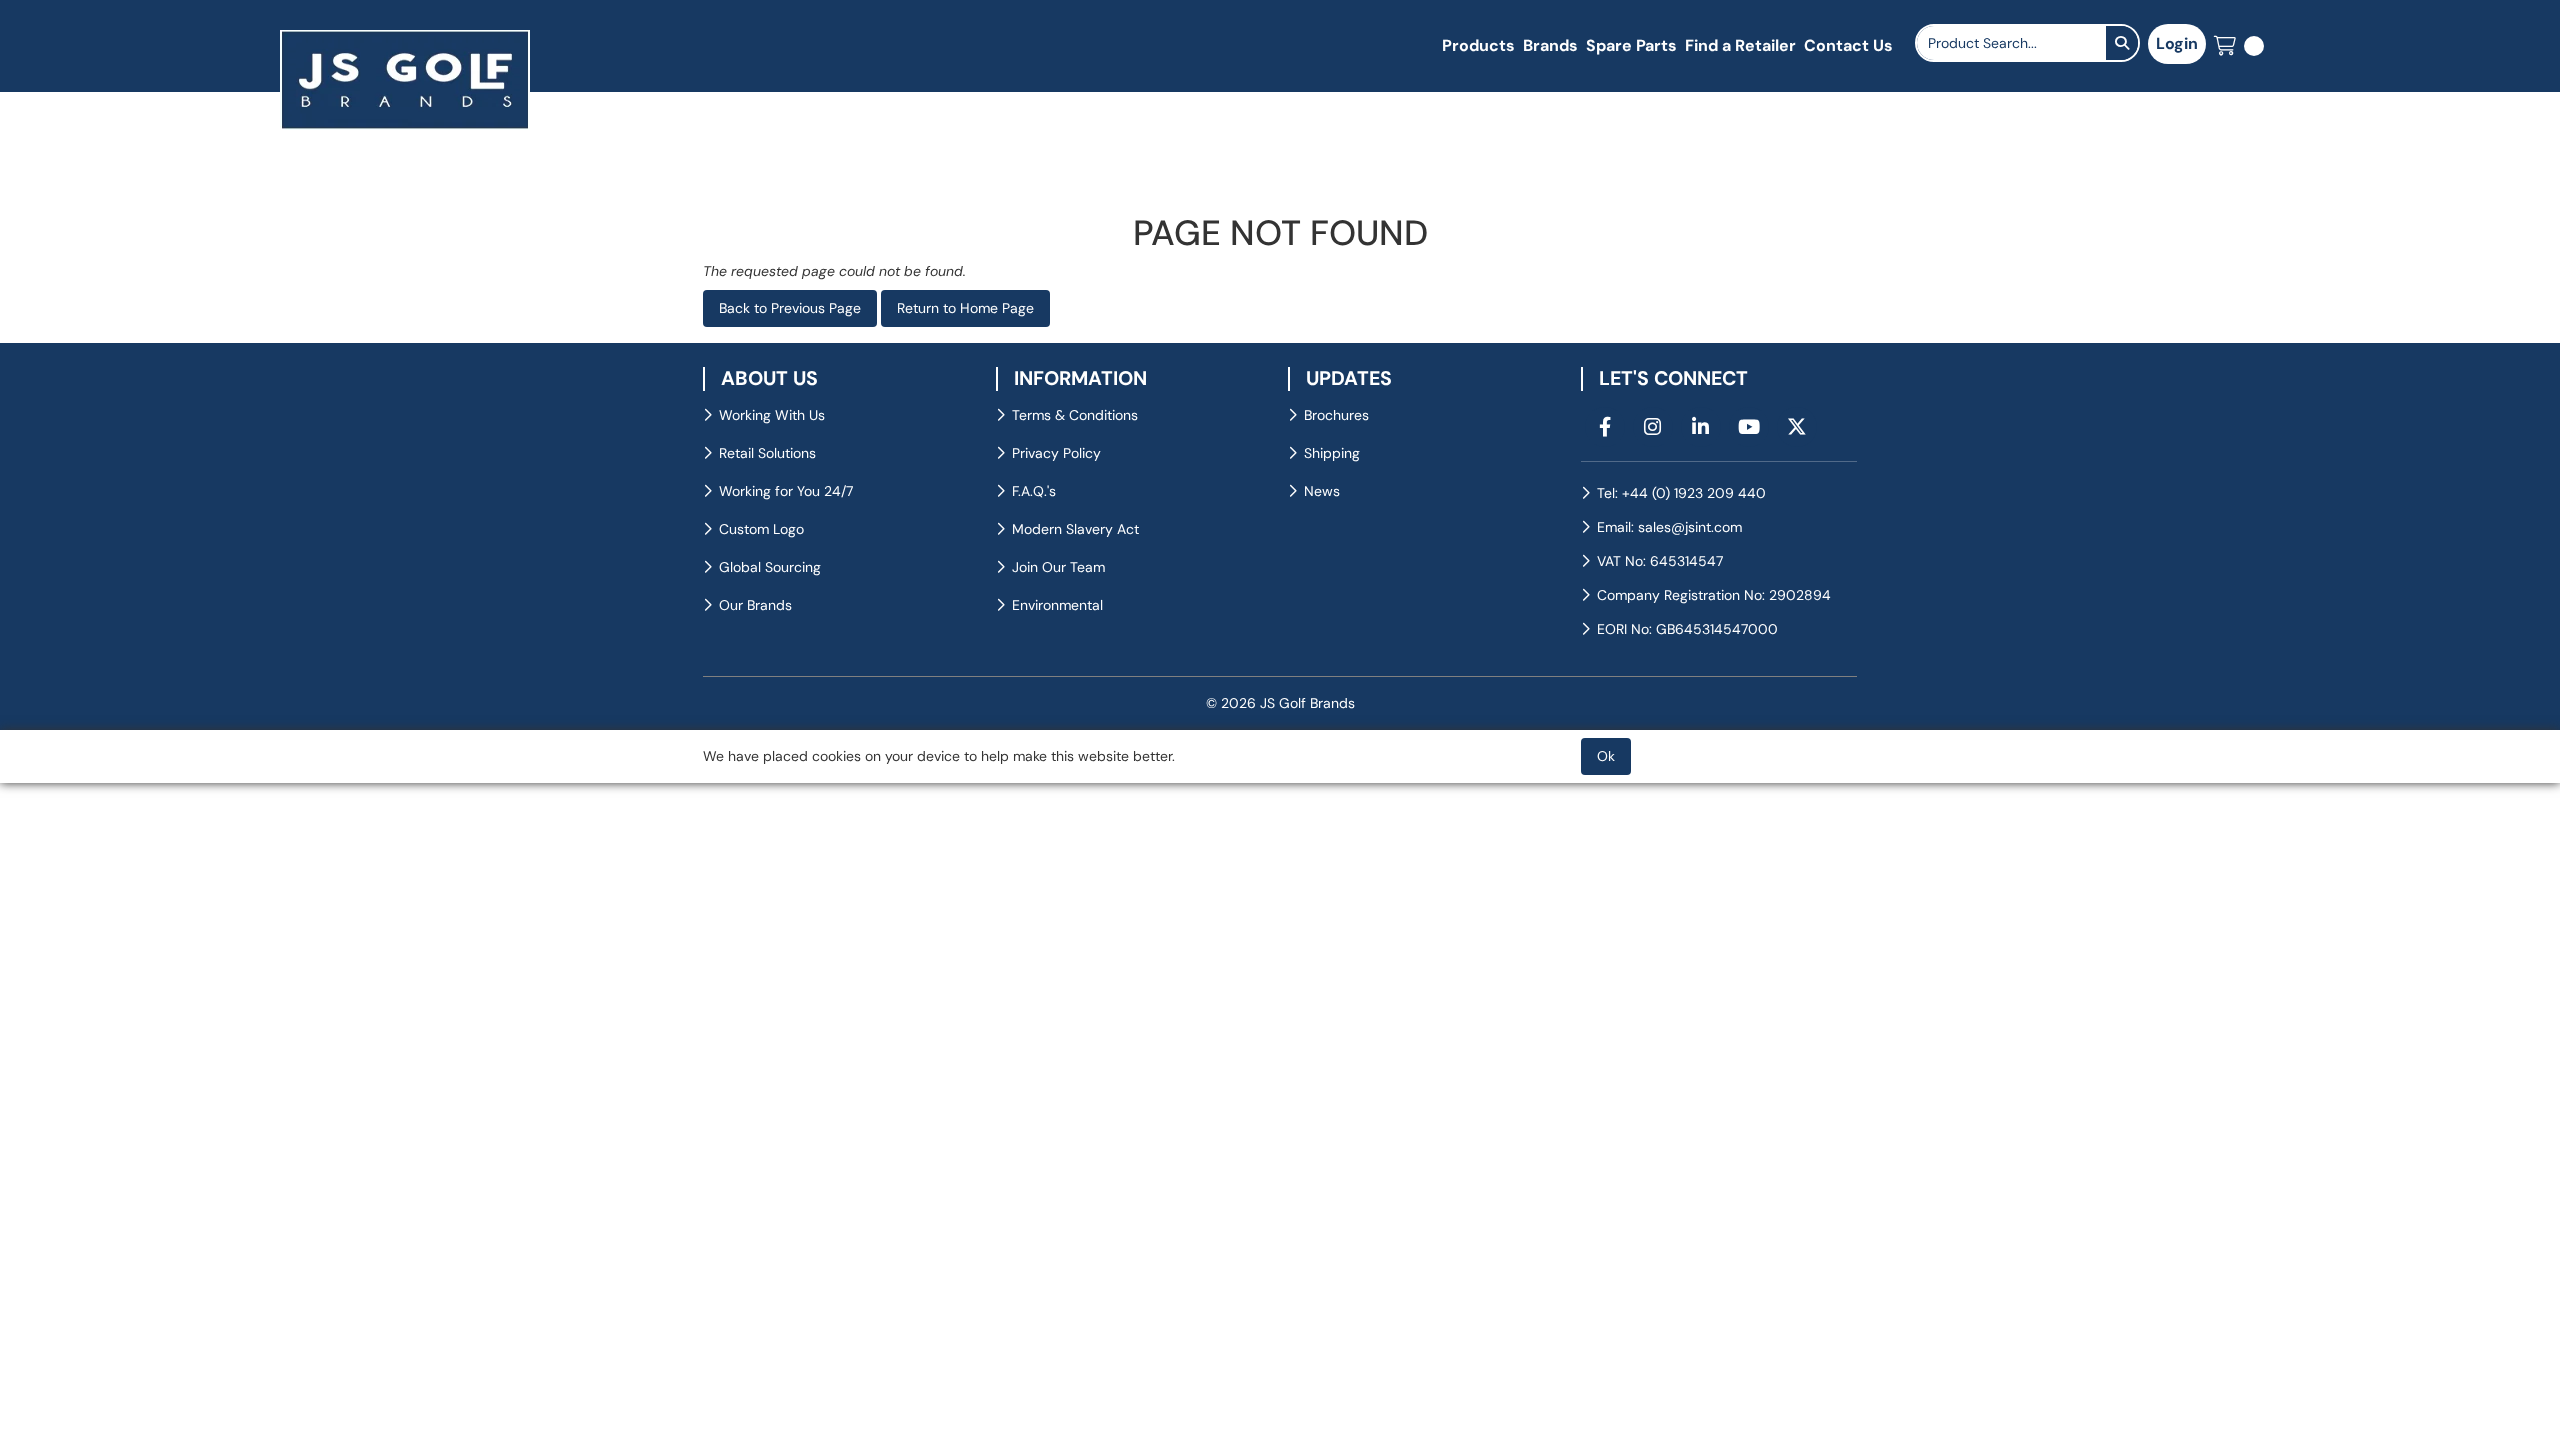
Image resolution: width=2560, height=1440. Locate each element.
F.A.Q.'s (1034, 491)
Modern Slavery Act (1075, 529)
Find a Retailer (1740, 45)
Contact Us (1848, 45)
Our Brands (755, 605)
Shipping (1332, 453)
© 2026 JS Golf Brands (1280, 703)
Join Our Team (1058, 567)
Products (1478, 45)
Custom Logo (761, 529)
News (1322, 491)
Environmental (1057, 605)
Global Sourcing (770, 567)
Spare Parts (1631, 45)
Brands (1550, 45)
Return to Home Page (965, 308)
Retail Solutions (767, 453)
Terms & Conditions (1075, 415)
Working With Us (772, 415)
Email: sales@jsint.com (1669, 527)
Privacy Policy (1056, 453)
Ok (1606, 756)
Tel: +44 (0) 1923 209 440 (1681, 493)
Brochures (1336, 415)
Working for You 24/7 (786, 491)
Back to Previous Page (790, 308)
